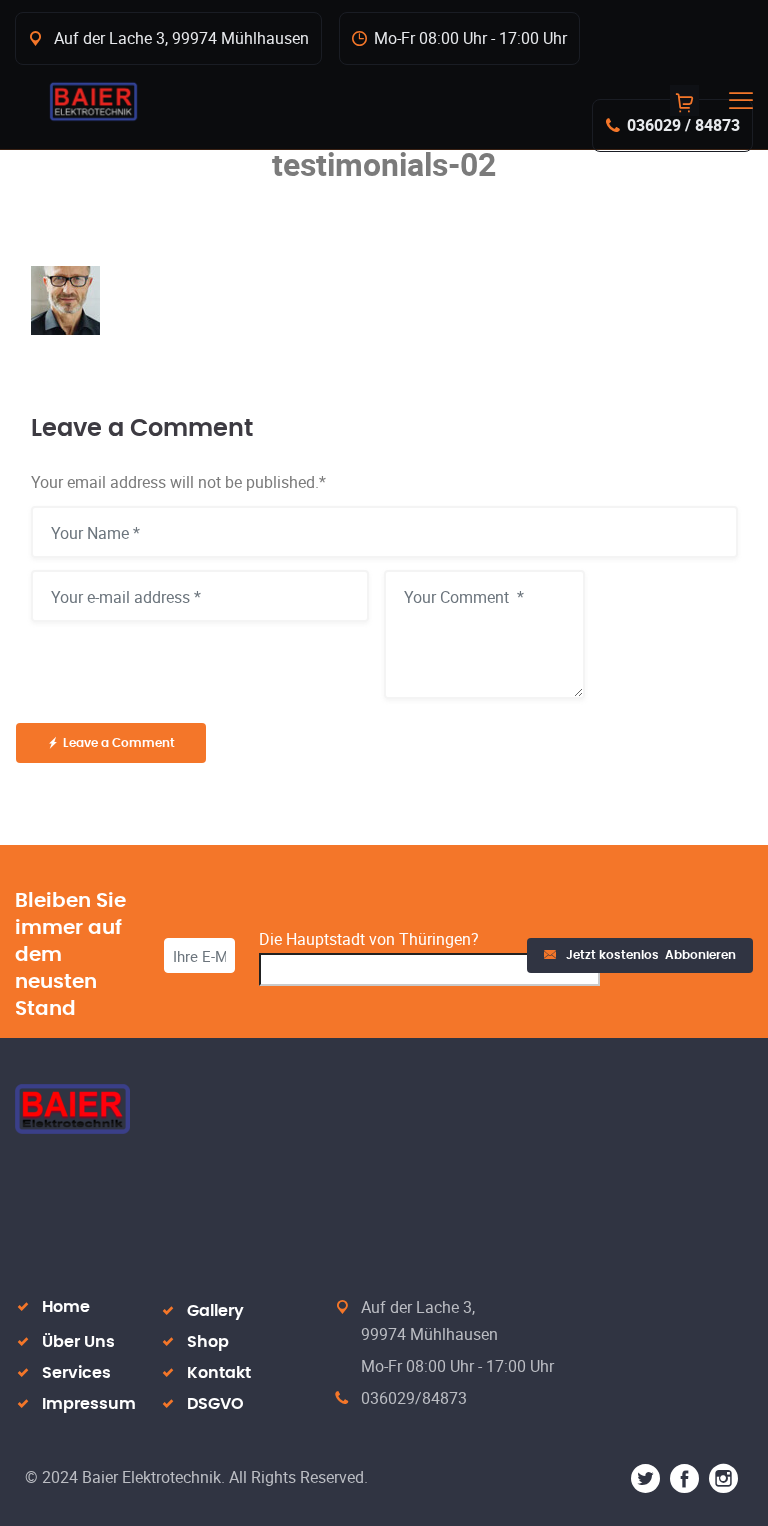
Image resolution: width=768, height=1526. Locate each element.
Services (76, 1373)
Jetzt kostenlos (651, 955)
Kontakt (219, 1373)
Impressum (89, 1404)
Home (66, 1307)
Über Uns (78, 1342)
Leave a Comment (119, 743)
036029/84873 (414, 1398)
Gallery (215, 1311)
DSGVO (215, 1404)
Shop (208, 1342)
